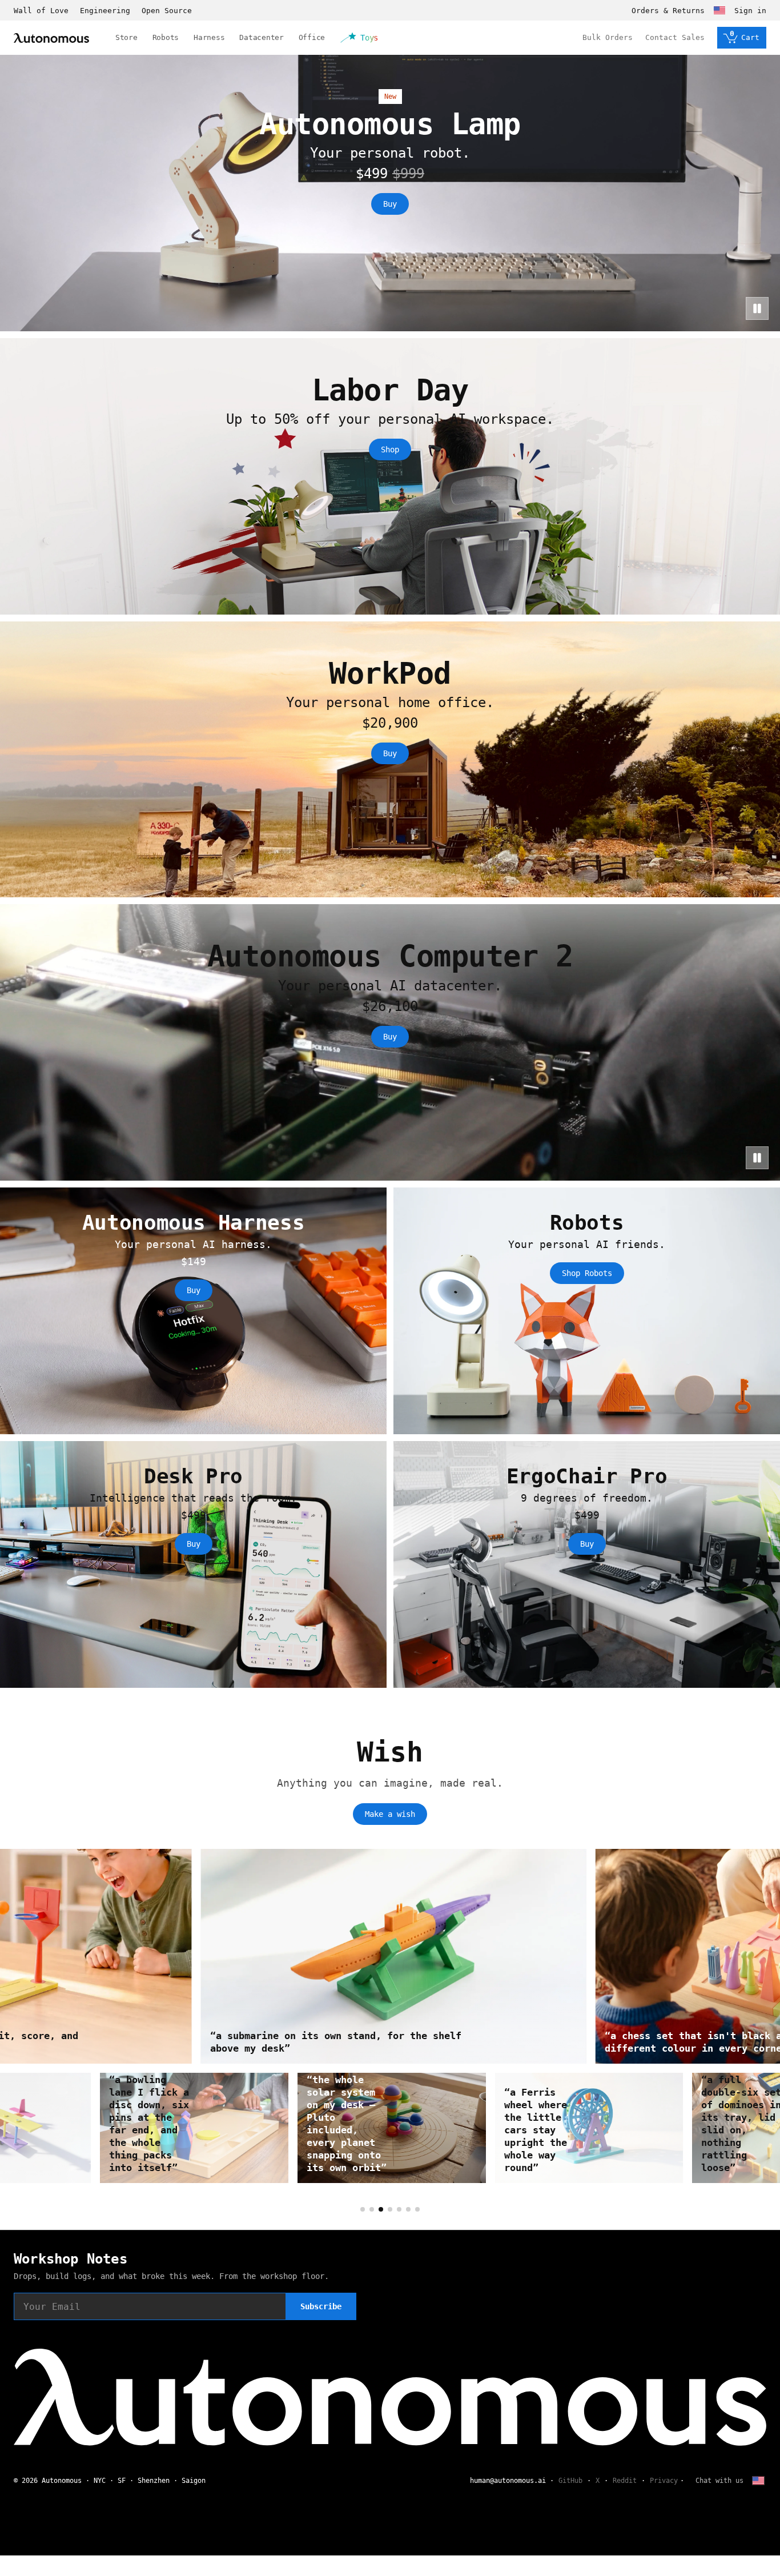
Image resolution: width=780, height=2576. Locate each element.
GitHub (570, 2481)
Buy (390, 204)
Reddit (625, 2481)
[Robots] (587, 1311)
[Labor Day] (390, 476)
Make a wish (390, 1814)
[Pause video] (757, 308)
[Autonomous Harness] (193, 1311)
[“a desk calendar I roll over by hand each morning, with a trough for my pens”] (193, 2128)
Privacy (664, 2481)
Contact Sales (675, 37)
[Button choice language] (719, 10)
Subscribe (321, 2306)
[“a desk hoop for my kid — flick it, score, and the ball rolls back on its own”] (390, 1956)
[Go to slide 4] (390, 2209)
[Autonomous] (51, 38)
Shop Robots (587, 1273)
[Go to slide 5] (399, 2209)
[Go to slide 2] (372, 2209)
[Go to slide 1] (363, 2209)
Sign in (750, 11)
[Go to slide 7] (417, 2209)
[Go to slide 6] (408, 2209)
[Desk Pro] (193, 1564)
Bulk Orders (608, 37)
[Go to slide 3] (381, 2209)
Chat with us (719, 2481)
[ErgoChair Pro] (587, 1564)
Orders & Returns (668, 11)
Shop (390, 450)
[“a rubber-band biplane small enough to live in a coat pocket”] (588, 2128)
